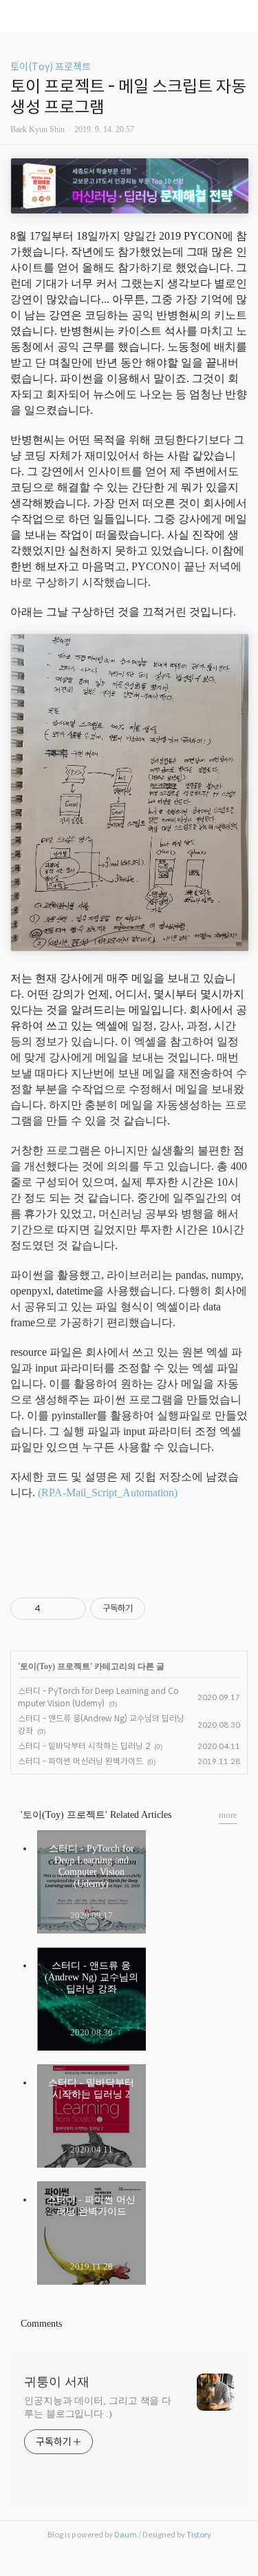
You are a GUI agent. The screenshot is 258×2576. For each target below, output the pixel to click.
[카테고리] (17, 15)
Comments (41, 2324)
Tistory (199, 2535)
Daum (126, 2535)
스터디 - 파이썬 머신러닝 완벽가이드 (80, 1761)
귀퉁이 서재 (57, 2382)
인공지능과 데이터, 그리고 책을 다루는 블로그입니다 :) (98, 2407)
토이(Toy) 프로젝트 (51, 67)
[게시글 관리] (71, 1609)
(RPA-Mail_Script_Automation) (108, 1493)
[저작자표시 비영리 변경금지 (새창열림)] (164, 1609)
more (228, 1815)
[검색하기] (241, 15)
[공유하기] (53, 1609)
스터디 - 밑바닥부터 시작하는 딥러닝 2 (84, 1746)
